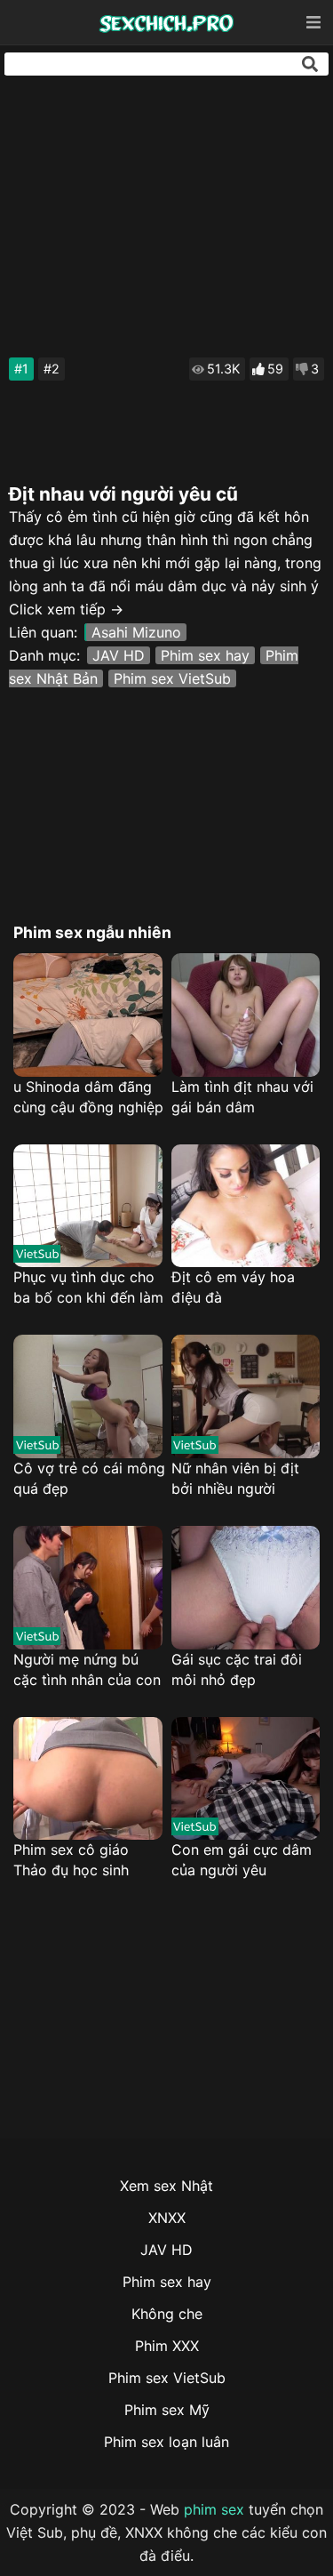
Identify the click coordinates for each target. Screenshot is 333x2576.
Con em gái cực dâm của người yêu (242, 1860)
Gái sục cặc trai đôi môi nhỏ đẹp (237, 1669)
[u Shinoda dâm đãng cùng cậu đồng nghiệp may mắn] (88, 1015)
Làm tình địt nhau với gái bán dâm (242, 1097)
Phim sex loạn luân (166, 2442)
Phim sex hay (205, 655)
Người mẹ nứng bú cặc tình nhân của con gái (87, 1670)
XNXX (167, 2218)
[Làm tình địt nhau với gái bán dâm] (246, 1015)
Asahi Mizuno (136, 632)
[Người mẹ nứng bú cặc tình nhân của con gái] (88, 1588)
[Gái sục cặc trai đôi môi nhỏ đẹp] (246, 1588)
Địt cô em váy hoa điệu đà (233, 1287)
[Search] (310, 64)
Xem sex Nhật (166, 2186)
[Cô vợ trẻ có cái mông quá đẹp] (88, 1396)
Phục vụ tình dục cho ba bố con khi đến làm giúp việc (88, 1288)
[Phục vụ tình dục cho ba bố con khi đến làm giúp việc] (88, 1206)
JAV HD (119, 655)
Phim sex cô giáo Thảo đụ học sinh (71, 1860)
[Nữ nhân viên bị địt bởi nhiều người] (246, 1396)
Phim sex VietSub (172, 678)
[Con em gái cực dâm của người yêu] (246, 1779)
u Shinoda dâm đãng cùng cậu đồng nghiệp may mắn (88, 1098)
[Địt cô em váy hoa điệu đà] (246, 1206)
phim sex (214, 2509)
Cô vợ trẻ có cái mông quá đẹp (89, 1478)
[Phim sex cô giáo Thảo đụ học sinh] (88, 1779)
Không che (167, 2314)
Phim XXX (167, 2346)
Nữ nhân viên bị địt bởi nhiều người (235, 1478)
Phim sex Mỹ (167, 2410)
